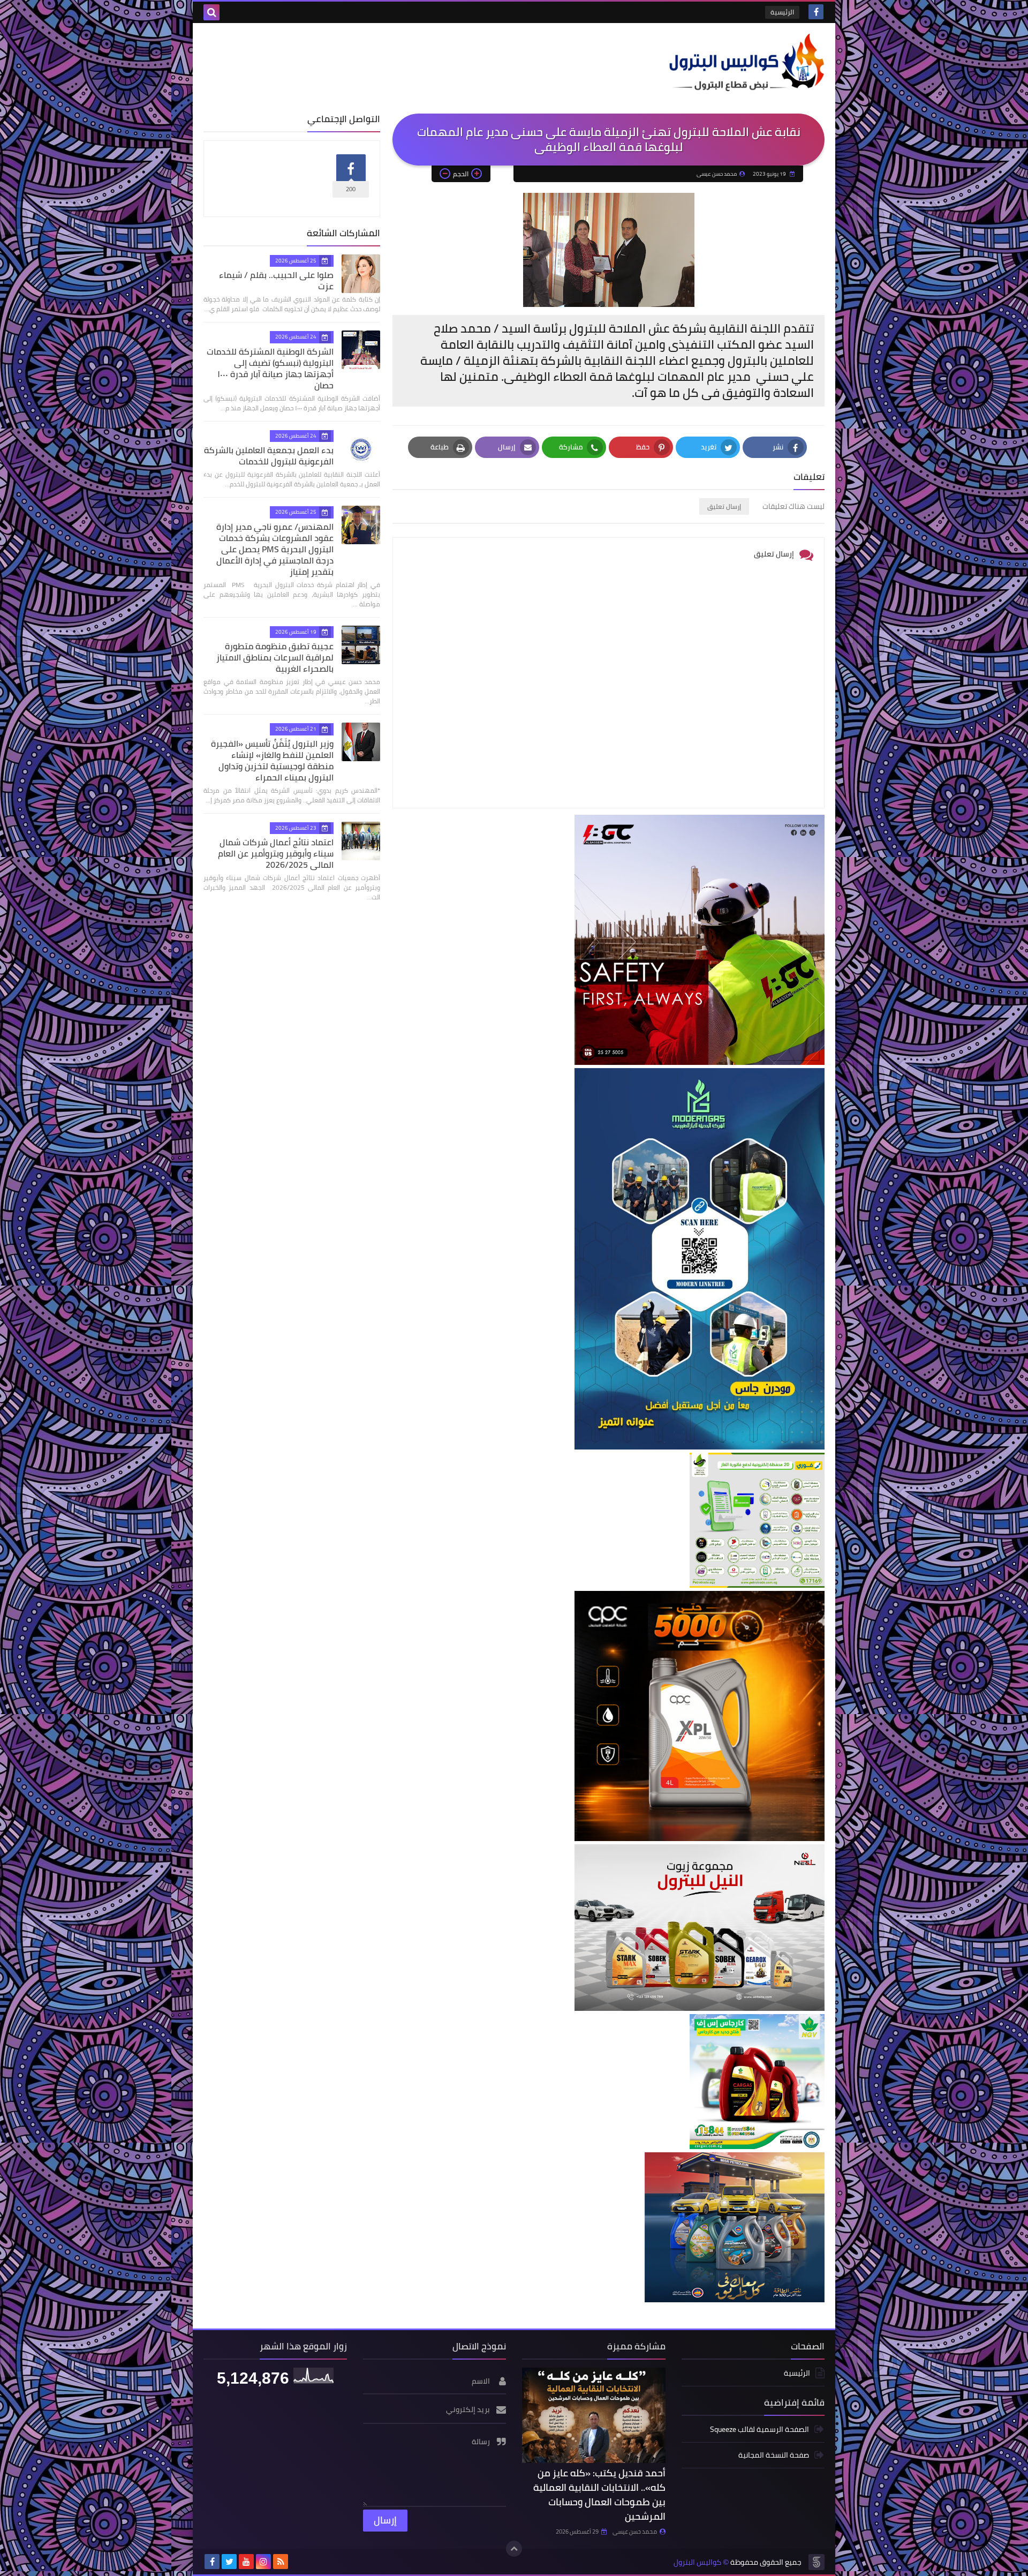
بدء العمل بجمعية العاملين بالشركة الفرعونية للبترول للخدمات (269, 456)
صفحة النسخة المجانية (774, 2455)
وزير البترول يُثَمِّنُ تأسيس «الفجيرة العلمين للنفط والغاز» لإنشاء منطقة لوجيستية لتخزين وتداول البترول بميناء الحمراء (272, 760)
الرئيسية (782, 12)
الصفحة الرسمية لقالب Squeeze (759, 2430)
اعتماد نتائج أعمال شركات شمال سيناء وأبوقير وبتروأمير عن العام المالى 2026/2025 (276, 853)
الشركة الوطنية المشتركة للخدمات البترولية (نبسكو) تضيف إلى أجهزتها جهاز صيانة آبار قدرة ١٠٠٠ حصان (270, 368)
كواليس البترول (697, 2562)
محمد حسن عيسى (635, 2532)
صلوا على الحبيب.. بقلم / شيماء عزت (276, 280)
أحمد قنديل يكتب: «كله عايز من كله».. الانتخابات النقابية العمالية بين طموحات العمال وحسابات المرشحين (599, 2495)
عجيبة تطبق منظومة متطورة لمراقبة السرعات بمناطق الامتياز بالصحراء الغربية (275, 657)
